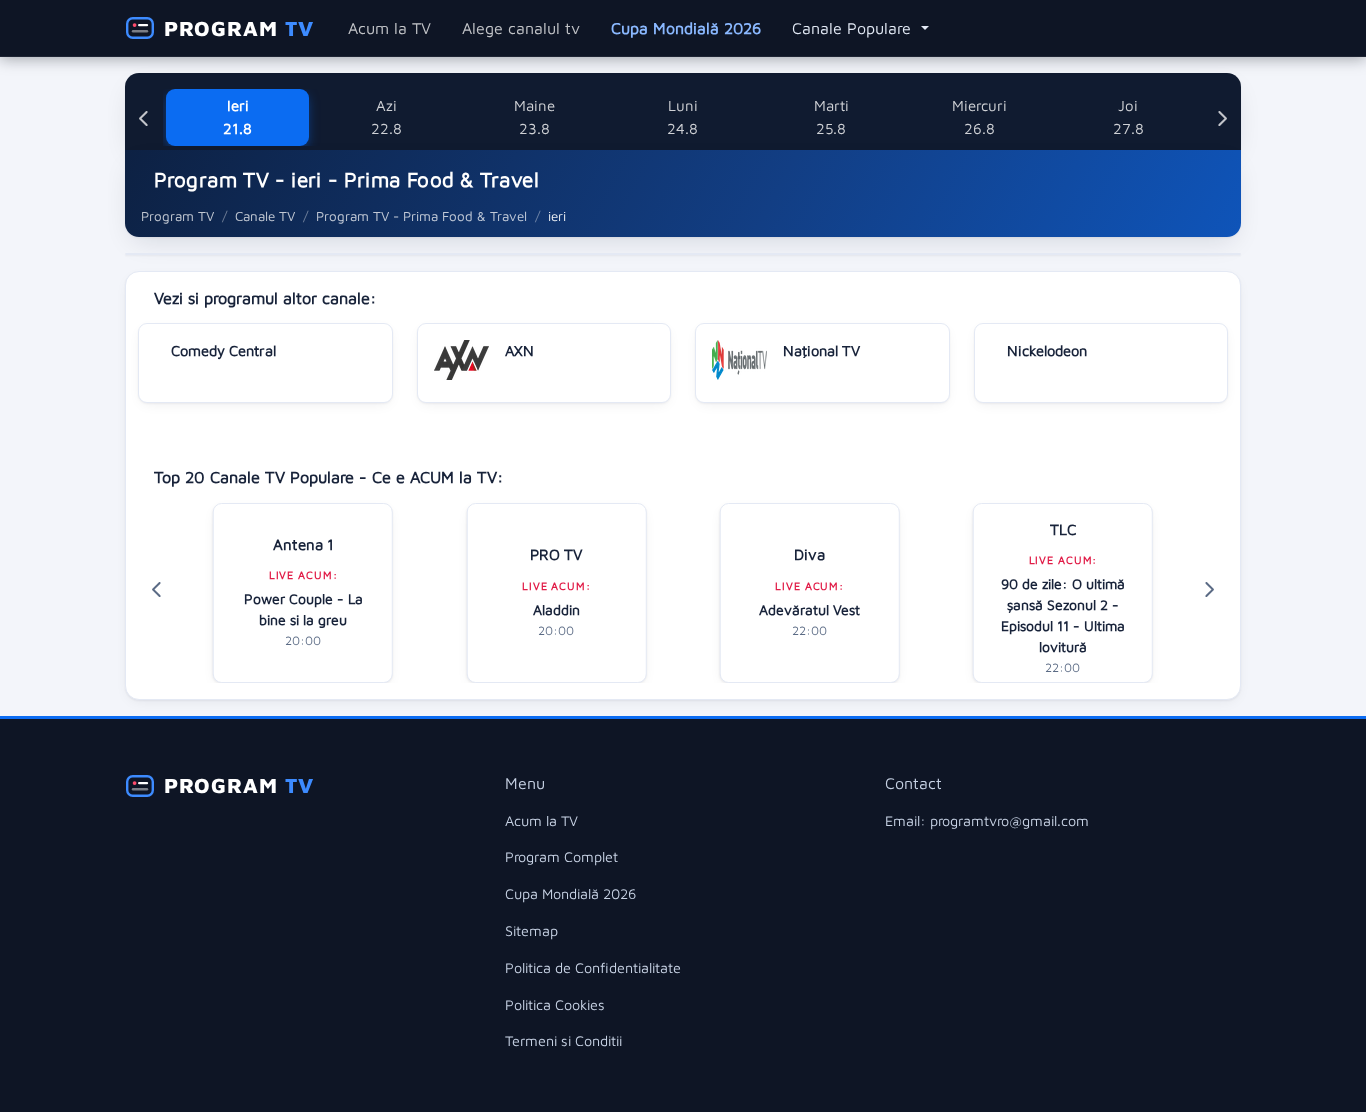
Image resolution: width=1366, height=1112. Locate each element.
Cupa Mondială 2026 (686, 28)
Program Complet (561, 856)
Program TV (177, 216)
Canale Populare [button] (854, 28)
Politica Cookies (555, 1004)
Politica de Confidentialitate (593, 967)
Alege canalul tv (521, 28)
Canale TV (265, 216)
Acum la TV (389, 28)
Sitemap (531, 930)
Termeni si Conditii (563, 1040)
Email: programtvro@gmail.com (987, 820)
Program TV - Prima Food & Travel (421, 216)
